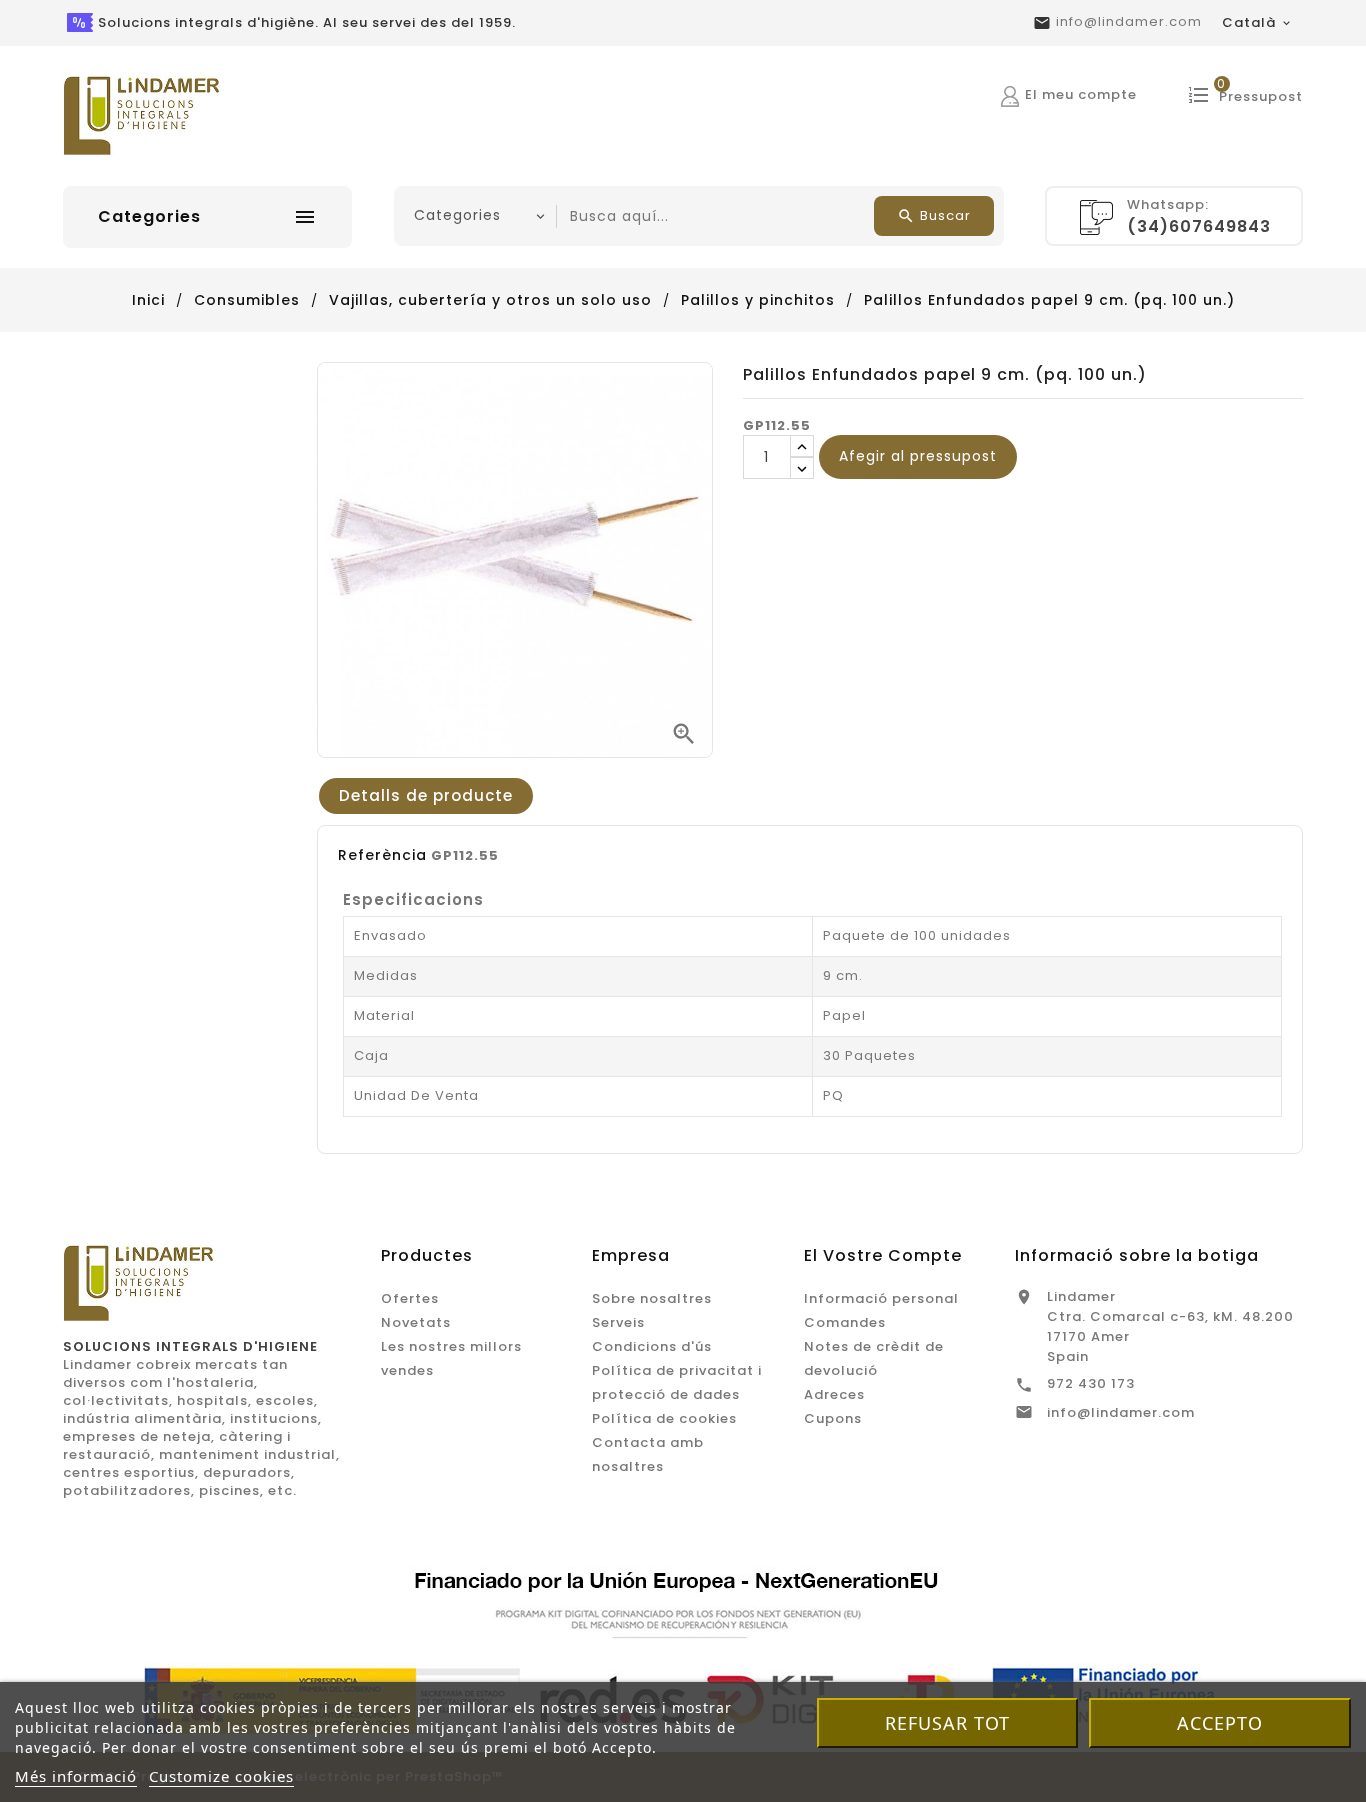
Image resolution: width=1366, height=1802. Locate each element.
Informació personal (881, 1298)
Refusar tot (947, 1723)
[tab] (426, 796)
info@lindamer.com (1129, 21)
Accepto (1220, 1723)
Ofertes (410, 1298)
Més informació (76, 1776)
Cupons (833, 1418)
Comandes (845, 1322)
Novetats (416, 1322)
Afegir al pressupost (918, 456)
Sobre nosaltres (652, 1298)
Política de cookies (664, 1418)
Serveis (618, 1322)
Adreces (834, 1394)
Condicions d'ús (652, 1346)
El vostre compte (883, 1255)
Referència (382, 855)
